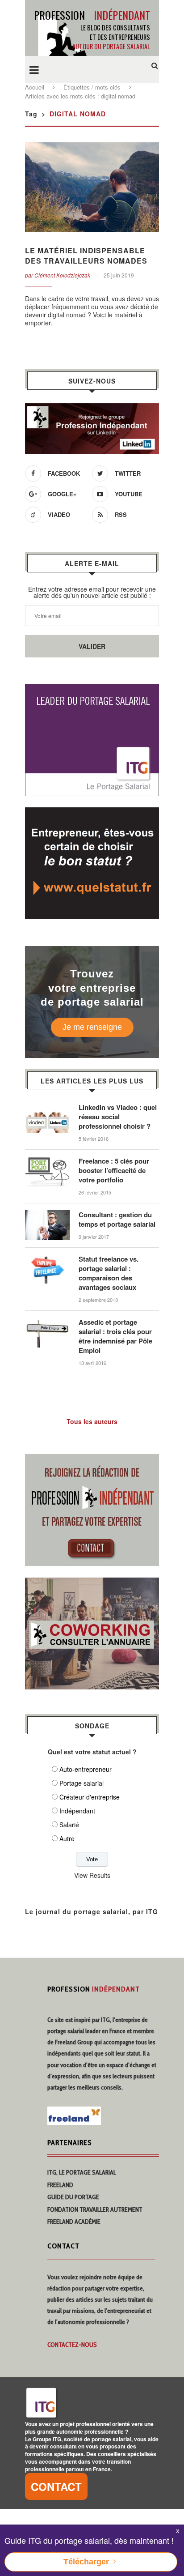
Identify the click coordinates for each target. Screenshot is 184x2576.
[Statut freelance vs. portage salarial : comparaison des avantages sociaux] (47, 1259)
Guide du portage (73, 2197)
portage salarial (66, 2031)
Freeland (60, 2185)
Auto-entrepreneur (86, 1769)
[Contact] (92, 1459)
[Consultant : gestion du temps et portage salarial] (47, 1215)
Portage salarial (82, 1783)
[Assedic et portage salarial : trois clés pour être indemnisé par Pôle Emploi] (47, 1322)
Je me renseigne (92, 1027)
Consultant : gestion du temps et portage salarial (117, 1220)
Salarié (69, 1825)
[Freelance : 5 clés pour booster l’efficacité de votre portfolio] (47, 1161)
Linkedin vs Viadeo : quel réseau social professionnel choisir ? (118, 1117)
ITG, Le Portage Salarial (82, 2172)
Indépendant (77, 1811)
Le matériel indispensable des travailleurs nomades (86, 256)
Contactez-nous (72, 2345)
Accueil (35, 87)
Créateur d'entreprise (90, 1797)
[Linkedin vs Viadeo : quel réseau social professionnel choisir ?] (47, 1107)
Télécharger (86, 2562)
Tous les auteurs (92, 1421)
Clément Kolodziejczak (62, 275)
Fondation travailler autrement (95, 2209)
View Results (92, 1875)
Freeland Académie (74, 2222)
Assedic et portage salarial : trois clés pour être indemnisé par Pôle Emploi (115, 1336)
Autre (67, 1838)
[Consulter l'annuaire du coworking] (92, 1583)
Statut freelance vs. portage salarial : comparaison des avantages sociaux (109, 1273)
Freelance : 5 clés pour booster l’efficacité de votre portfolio (114, 1171)
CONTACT (56, 2486)
